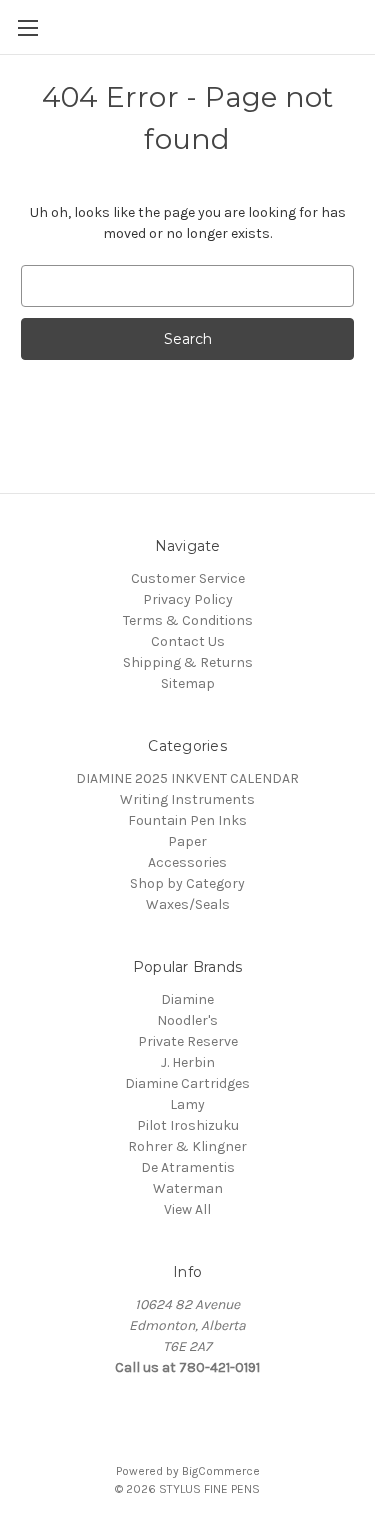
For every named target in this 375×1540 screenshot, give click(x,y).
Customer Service (188, 578)
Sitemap (188, 683)
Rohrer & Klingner (187, 1146)
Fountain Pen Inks (187, 820)
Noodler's (187, 1020)
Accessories (187, 862)
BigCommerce (221, 1471)
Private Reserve (188, 1041)
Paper (187, 841)
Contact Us (188, 641)
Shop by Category (187, 883)
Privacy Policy (188, 599)
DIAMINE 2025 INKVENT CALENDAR (187, 778)
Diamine (187, 999)
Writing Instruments (187, 799)
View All (187, 1209)
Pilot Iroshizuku (188, 1125)
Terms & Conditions (188, 620)
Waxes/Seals (188, 904)
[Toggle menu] (27, 27)
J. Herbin (188, 1062)
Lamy (187, 1104)
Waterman (188, 1188)
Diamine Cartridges (187, 1083)
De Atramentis (188, 1167)
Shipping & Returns (188, 662)
